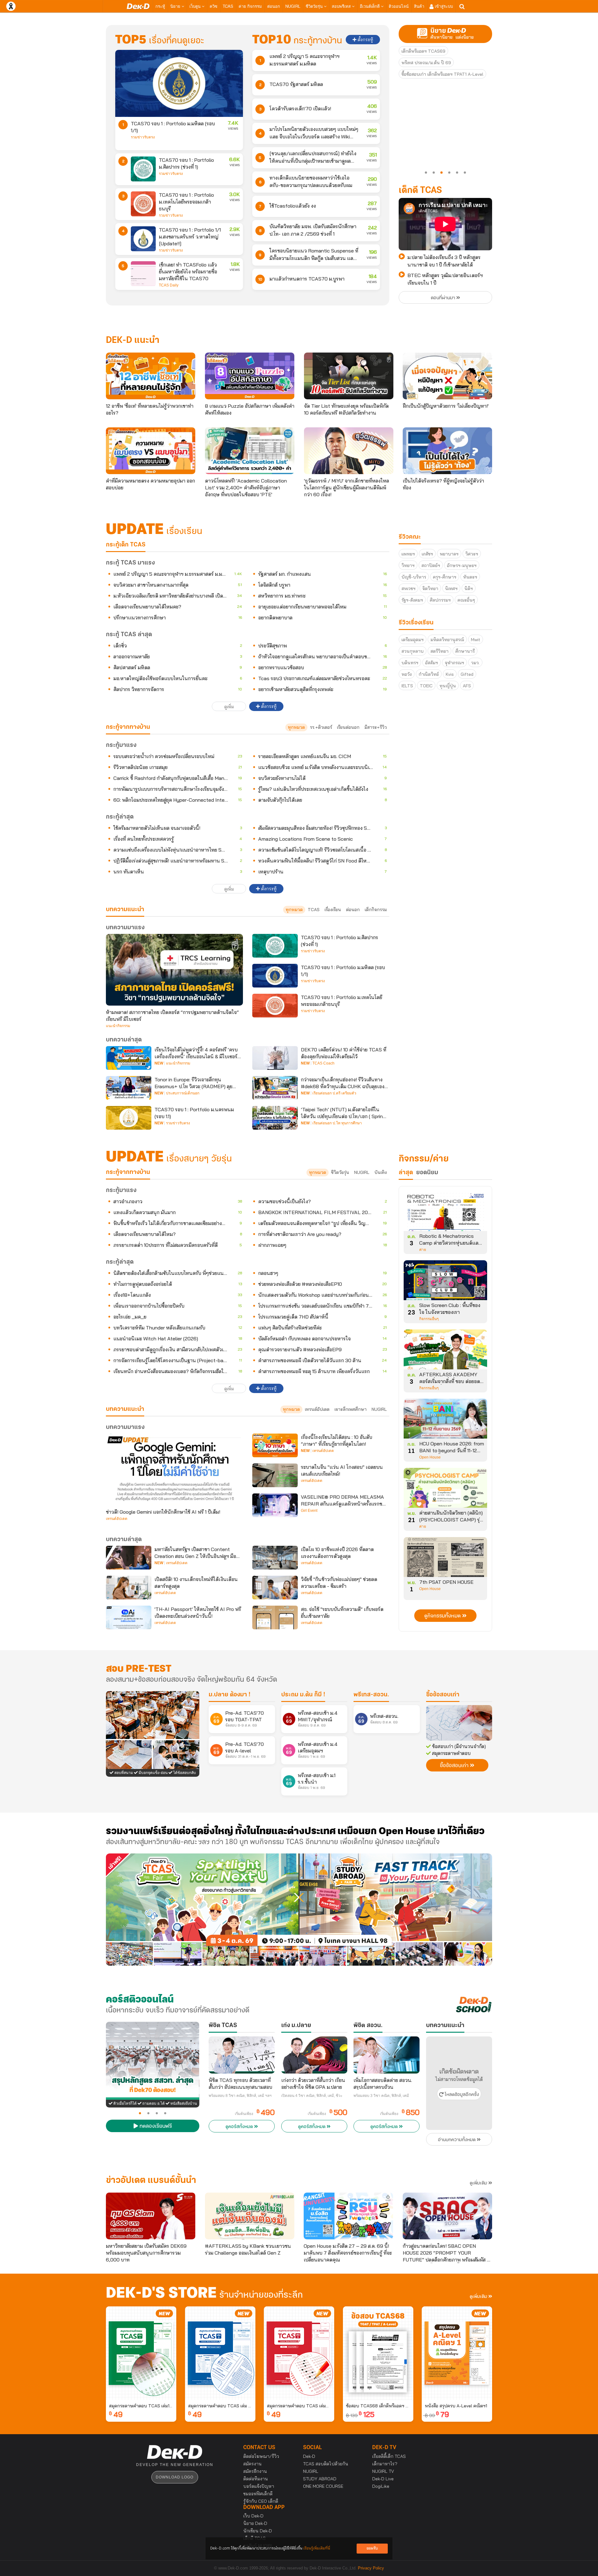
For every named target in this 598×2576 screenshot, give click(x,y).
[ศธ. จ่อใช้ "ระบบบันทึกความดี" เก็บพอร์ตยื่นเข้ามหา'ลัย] (275, 1617)
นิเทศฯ (451, 589)
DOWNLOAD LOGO (175, 2477)
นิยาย (176, 6)
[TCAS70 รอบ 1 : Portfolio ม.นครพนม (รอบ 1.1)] (129, 1118)
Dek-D (309, 2456)
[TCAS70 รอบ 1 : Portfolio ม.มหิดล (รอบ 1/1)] (179, 83)
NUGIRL (293, 6)
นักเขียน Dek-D (258, 2531)
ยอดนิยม (427, 1173)
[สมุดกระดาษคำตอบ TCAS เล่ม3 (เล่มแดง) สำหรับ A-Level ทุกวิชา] (299, 2353)
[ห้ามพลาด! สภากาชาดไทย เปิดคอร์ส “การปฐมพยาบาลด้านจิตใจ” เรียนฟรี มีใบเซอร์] (174, 970)
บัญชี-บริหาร (414, 577)
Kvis (450, 674)
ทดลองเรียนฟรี (155, 2127)
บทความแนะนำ (125, 1409)
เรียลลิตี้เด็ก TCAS (389, 2456)
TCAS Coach (323, 1063)
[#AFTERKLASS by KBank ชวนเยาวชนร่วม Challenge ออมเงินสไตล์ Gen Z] (250, 2216)
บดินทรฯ (410, 663)
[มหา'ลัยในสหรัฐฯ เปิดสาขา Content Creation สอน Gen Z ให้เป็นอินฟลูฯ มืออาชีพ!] (129, 1558)
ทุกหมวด (296, 727)
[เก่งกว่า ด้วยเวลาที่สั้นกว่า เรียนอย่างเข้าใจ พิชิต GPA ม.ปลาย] (314, 2055)
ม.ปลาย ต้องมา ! (230, 1695)
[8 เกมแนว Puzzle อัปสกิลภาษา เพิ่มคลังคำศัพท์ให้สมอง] (250, 376)
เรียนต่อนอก (348, 727)
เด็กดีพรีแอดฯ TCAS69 (423, 51)
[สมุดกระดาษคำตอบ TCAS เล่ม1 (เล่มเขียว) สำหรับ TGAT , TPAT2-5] (141, 2353)
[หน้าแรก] (138, 6)
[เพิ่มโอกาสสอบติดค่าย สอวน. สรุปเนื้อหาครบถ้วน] (387, 2055)
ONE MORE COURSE (323, 2486)
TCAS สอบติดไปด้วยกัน (326, 2464)
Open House (430, 1457)
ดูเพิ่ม (229, 707)
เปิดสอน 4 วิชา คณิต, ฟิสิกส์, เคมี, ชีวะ (312, 2096)
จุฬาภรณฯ (454, 663)
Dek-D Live (383, 2479)
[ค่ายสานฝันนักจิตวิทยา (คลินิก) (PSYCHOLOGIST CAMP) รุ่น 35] (445, 1490)
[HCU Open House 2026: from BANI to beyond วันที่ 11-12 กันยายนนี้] (445, 1421)
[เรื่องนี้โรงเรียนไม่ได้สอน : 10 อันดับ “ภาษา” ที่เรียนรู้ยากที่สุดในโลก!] (275, 1445)
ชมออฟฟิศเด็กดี (258, 2494)
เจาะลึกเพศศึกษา (351, 1409)
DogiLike (381, 2486)
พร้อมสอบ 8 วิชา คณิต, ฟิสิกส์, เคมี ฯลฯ (240, 2096)
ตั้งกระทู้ (365, 40)
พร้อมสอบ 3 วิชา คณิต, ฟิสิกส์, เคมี (381, 2096)
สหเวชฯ (408, 589)
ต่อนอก (274, 6)
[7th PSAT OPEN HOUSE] (445, 1559)
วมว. (475, 663)
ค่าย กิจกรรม (250, 6)
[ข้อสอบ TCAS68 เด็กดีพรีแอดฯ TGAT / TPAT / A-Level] (378, 2353)
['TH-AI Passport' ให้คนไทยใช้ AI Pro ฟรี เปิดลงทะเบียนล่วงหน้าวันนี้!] (129, 1617)
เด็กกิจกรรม (376, 910)
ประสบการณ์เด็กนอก (183, 1093)
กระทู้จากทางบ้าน (128, 1172)
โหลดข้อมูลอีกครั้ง (461, 2095)
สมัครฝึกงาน (255, 2471)
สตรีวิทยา (439, 651)
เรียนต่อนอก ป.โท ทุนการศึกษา (337, 1123)
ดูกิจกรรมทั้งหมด (443, 1616)
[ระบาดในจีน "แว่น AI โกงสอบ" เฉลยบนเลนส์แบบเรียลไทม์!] (275, 1475)
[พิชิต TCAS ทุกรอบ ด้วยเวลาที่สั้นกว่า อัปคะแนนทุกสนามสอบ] (242, 2055)
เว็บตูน (196, 6)
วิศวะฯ (472, 554)
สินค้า (419, 6)
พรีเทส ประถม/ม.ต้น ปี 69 (426, 63)
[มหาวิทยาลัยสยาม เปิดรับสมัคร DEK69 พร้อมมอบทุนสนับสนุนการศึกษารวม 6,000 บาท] (151, 2216)
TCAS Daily (169, 285)
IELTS (407, 686)
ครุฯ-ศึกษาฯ (445, 577)
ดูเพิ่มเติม (479, 2183)
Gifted (467, 674)
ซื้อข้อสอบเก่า (443, 1695)
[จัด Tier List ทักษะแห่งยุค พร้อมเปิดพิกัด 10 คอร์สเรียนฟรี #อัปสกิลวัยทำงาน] (349, 376)
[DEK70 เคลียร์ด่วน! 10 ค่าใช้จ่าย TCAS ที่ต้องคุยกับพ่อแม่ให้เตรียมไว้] (275, 1058)
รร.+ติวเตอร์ (321, 727)
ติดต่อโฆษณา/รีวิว (261, 2456)
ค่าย (423, 1250)
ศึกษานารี (465, 651)
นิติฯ (469, 589)
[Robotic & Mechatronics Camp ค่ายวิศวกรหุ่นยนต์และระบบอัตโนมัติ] (445, 1213)
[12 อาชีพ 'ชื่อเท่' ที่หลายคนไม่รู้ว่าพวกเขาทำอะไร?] (151, 376)
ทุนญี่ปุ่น (448, 686)
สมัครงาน (252, 2464)
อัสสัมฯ (432, 663)
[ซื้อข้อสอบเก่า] (459, 1723)
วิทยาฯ (408, 565)
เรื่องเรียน (333, 910)
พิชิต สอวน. (368, 2026)
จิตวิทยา (430, 589)
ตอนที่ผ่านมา (444, 298)
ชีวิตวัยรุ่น (315, 6)
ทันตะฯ (470, 577)
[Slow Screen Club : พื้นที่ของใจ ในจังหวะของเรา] (445, 1282)
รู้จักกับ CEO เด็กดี (261, 2501)
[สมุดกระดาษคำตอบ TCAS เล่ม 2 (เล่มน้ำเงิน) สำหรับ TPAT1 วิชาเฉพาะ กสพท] (220, 2353)
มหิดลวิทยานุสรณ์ (447, 640)
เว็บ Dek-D (253, 2516)
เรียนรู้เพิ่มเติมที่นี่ (317, 2548)
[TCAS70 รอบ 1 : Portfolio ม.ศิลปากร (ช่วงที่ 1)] (143, 169)
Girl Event (309, 1511)
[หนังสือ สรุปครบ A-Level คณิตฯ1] (457, 2353)
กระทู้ (160, 6)
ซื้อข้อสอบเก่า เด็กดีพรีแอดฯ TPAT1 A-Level (442, 74)
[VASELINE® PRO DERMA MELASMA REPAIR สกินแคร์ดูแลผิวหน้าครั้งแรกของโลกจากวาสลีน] (275, 1505)
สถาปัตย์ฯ (431, 565)
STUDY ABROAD (320, 2479)
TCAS (228, 6)
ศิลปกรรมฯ (440, 600)
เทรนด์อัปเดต (317, 1409)
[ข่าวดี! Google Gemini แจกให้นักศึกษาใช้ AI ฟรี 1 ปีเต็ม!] (174, 1469)
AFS (467, 686)
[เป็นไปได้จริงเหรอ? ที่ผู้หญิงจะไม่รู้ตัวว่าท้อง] (447, 451)
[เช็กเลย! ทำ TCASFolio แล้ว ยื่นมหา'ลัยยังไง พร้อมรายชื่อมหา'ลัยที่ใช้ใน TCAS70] (143, 274)
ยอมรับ (372, 2548)
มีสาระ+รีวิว (376, 727)
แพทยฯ (408, 554)
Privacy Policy (371, 2568)
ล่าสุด (406, 1173)
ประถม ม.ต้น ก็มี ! (303, 1695)
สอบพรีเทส (342, 6)
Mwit (476, 640)
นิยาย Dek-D (255, 2523)
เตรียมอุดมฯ (413, 640)
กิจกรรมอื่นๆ (429, 1319)
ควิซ (214, 6)
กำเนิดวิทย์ (429, 674)
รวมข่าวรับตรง (143, 137)
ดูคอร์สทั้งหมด (240, 2127)
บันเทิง (381, 1172)
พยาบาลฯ (449, 554)
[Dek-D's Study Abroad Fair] (396, 1910)
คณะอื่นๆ (466, 600)
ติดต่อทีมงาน (256, 2479)
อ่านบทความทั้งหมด (457, 2140)
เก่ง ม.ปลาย (296, 2026)
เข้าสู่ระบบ (443, 6)
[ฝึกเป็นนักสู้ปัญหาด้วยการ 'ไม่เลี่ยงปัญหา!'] (447, 376)
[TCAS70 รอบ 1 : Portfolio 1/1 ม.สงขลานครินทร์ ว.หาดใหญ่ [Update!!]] (143, 239)
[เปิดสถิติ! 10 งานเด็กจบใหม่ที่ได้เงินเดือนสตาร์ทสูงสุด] (129, 1588)
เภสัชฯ (427, 554)
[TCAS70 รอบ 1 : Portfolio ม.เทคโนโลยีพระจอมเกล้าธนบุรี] (143, 204)
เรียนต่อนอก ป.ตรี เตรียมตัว (334, 1093)
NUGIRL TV (383, 2471)
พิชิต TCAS (223, 2026)
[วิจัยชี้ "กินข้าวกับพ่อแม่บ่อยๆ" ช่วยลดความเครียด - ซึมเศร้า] (275, 1588)
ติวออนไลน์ (399, 6)
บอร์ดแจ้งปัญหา (259, 2486)
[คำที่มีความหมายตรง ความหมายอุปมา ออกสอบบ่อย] (151, 451)
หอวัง (407, 674)
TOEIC (426, 686)
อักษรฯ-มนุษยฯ (462, 565)
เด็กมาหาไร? (385, 2464)
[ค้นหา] (462, 7)
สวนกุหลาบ (413, 651)
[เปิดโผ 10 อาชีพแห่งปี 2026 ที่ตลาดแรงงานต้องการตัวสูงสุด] (275, 1558)
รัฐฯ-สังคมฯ (412, 600)
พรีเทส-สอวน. (371, 1695)
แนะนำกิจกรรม (118, 1026)
